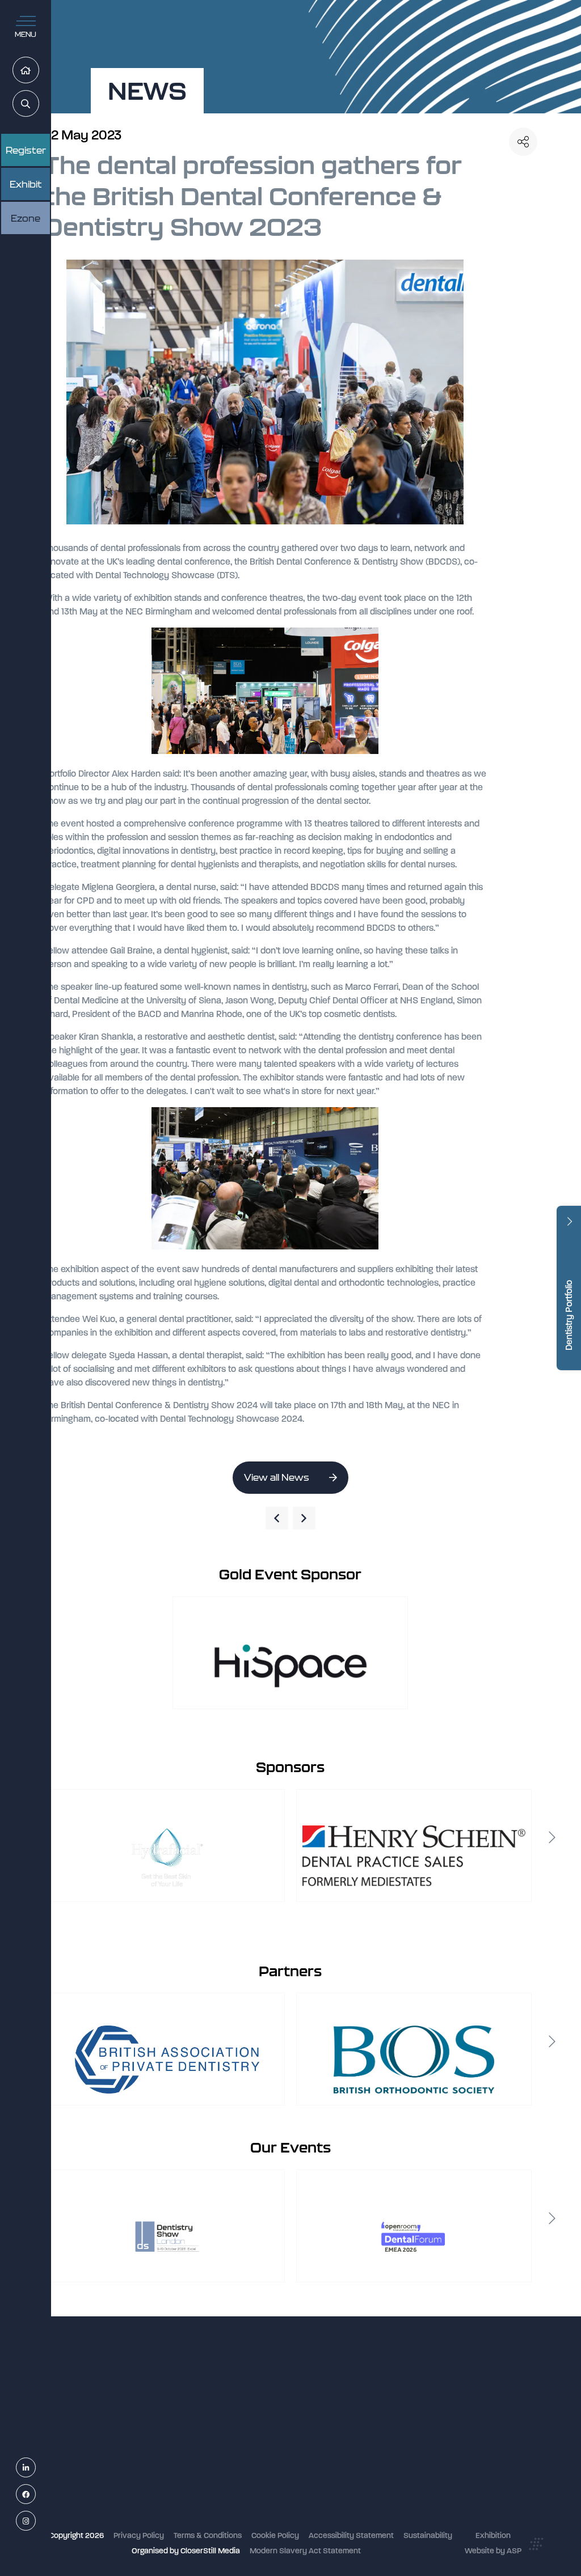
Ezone (26, 218)
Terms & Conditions (208, 2535)
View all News (277, 1477)
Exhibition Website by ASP (493, 2543)
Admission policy (238, 2463)
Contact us (228, 2494)
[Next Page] (304, 1518)
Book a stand (231, 2449)
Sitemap (223, 2524)
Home (39, 71)
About (219, 2509)
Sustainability (428, 2535)
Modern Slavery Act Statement (305, 2551)
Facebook (35, 2495)
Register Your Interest (247, 2433)
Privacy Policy (139, 2535)
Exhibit (26, 184)
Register (26, 150)
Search (39, 104)
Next (552, 1837)
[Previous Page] (277, 1518)
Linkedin (35, 2468)
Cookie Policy (275, 2535)
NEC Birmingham (403, 2398)
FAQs (217, 2479)
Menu (26, 34)
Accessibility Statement (351, 2535)
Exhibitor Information (245, 2419)
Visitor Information (241, 2403)
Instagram (35, 2521)
